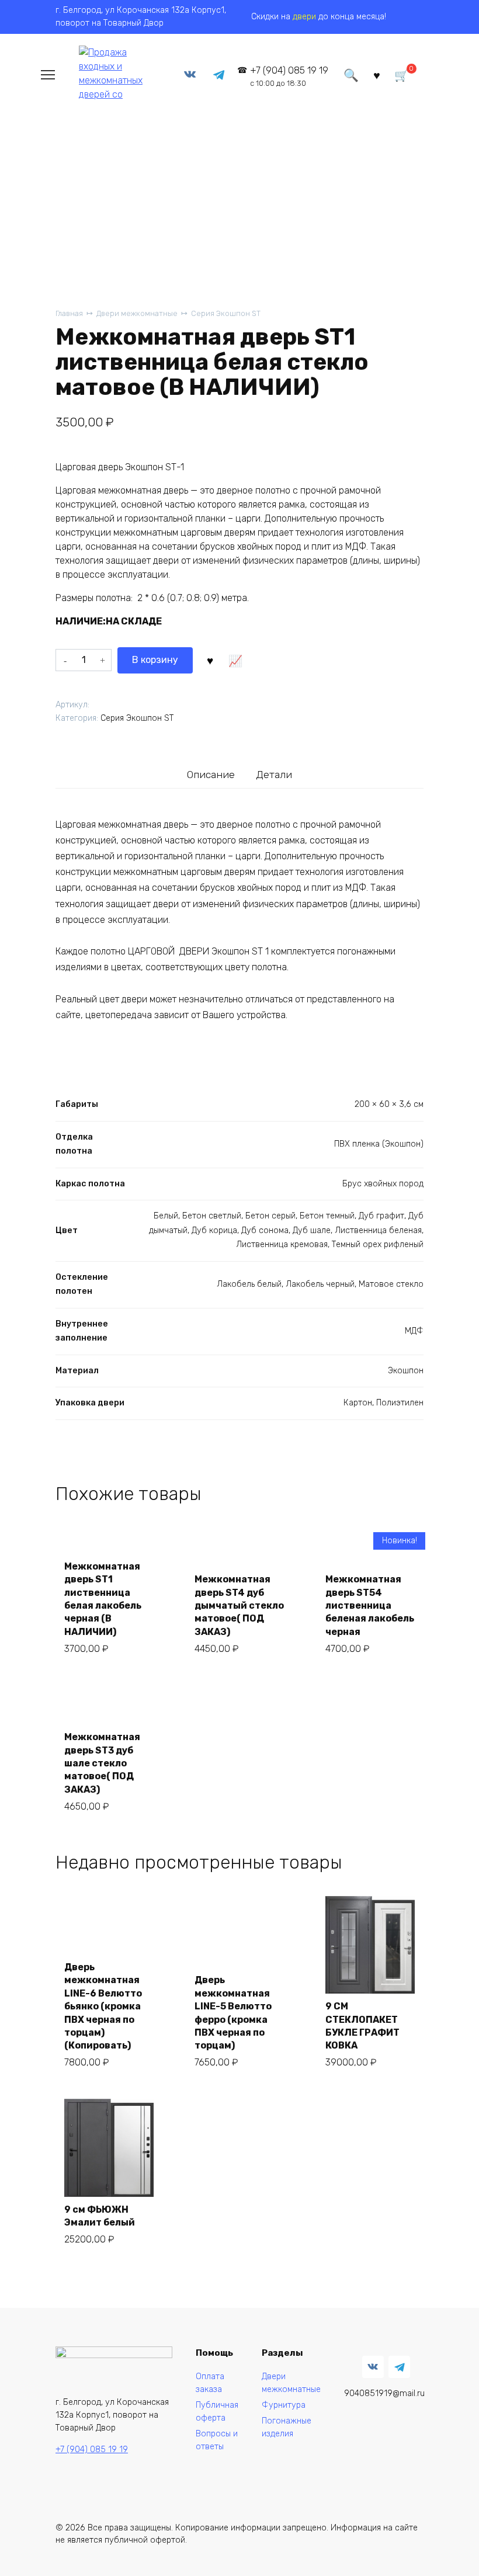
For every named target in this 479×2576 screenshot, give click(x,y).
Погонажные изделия (287, 2427)
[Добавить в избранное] (210, 660)
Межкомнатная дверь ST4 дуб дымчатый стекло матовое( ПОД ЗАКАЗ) (239, 1605)
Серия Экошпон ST (226, 313)
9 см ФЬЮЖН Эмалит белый (100, 2216)
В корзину (155, 660)
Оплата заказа (210, 2383)
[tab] (211, 774)
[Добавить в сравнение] (235, 660)
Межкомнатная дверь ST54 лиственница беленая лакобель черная (370, 1605)
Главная (69, 313)
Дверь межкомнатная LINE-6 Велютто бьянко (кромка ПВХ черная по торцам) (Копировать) (103, 2006)
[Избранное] (377, 74)
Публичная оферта (217, 2412)
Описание (211, 775)
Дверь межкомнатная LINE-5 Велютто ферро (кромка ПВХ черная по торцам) (233, 2013)
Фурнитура (284, 2405)
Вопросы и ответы (217, 2440)
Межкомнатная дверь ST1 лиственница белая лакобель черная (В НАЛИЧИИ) (103, 1599)
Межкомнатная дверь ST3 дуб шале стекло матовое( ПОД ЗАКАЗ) (102, 1763)
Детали (274, 775)
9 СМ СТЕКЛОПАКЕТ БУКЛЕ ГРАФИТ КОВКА (362, 2026)
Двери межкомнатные (137, 313)
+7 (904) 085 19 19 (289, 76)
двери (304, 17)
